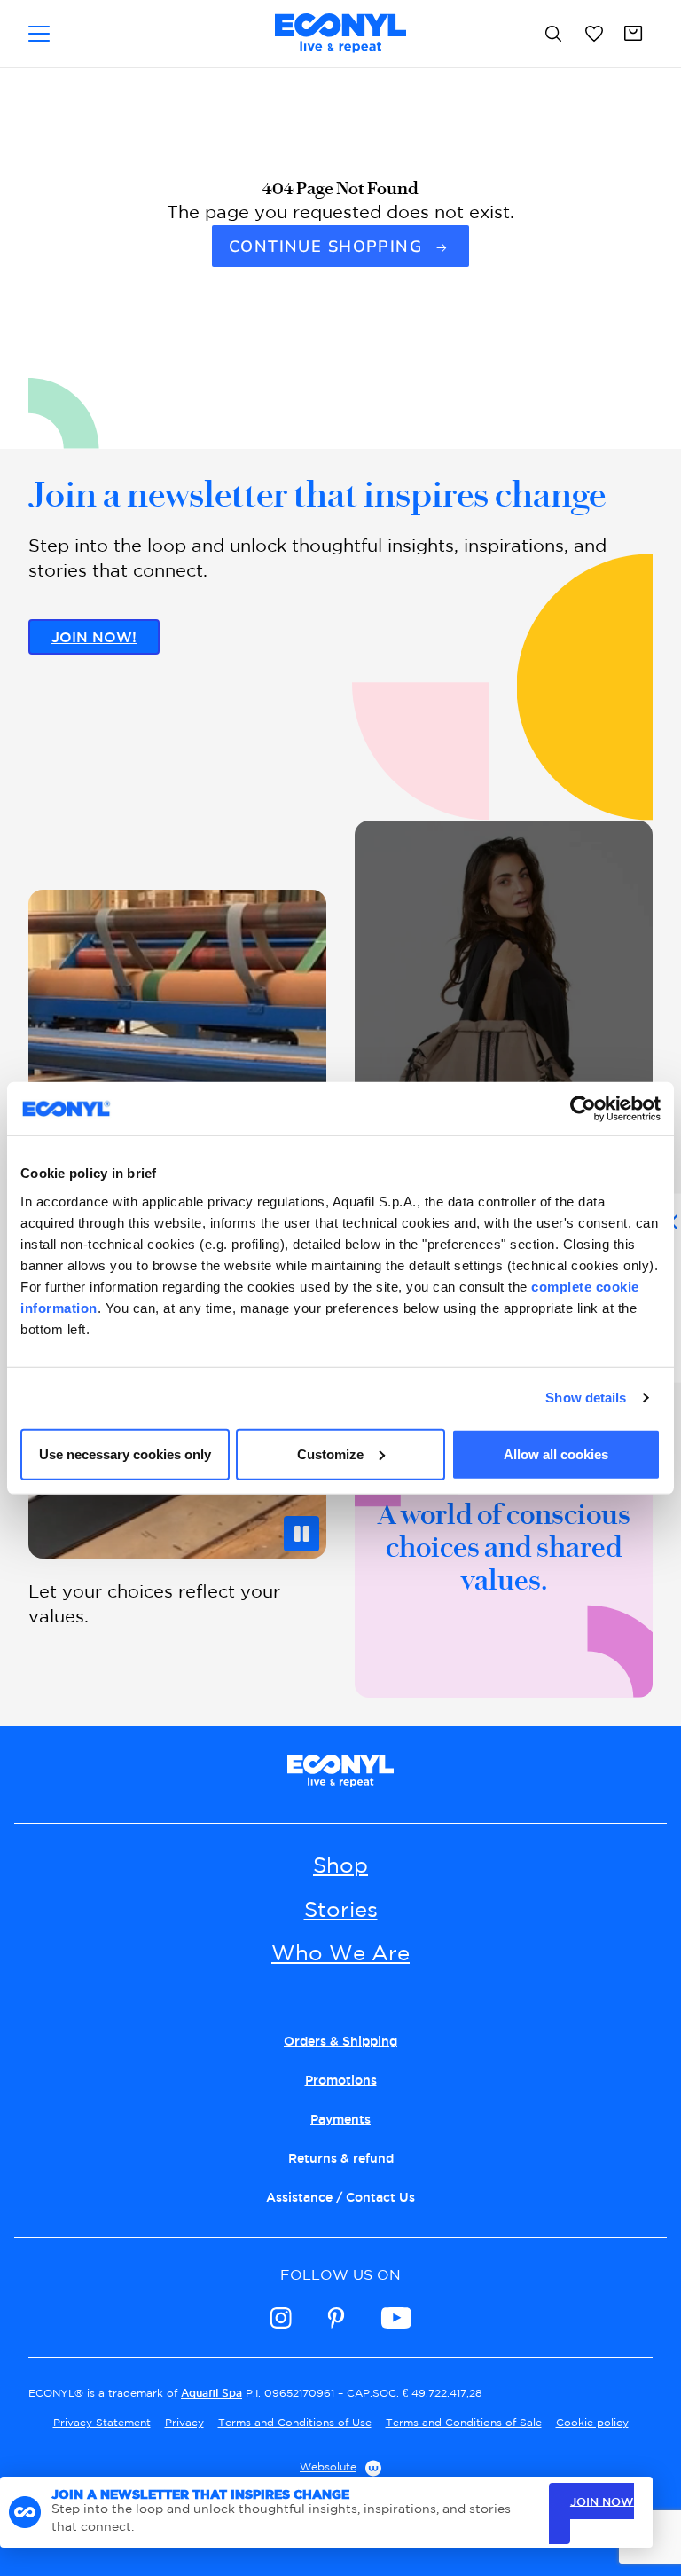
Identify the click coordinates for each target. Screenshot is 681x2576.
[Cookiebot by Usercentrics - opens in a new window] (583, 1109)
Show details (586, 1398)
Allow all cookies (556, 1453)
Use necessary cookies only (125, 1453)
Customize (330, 1453)
